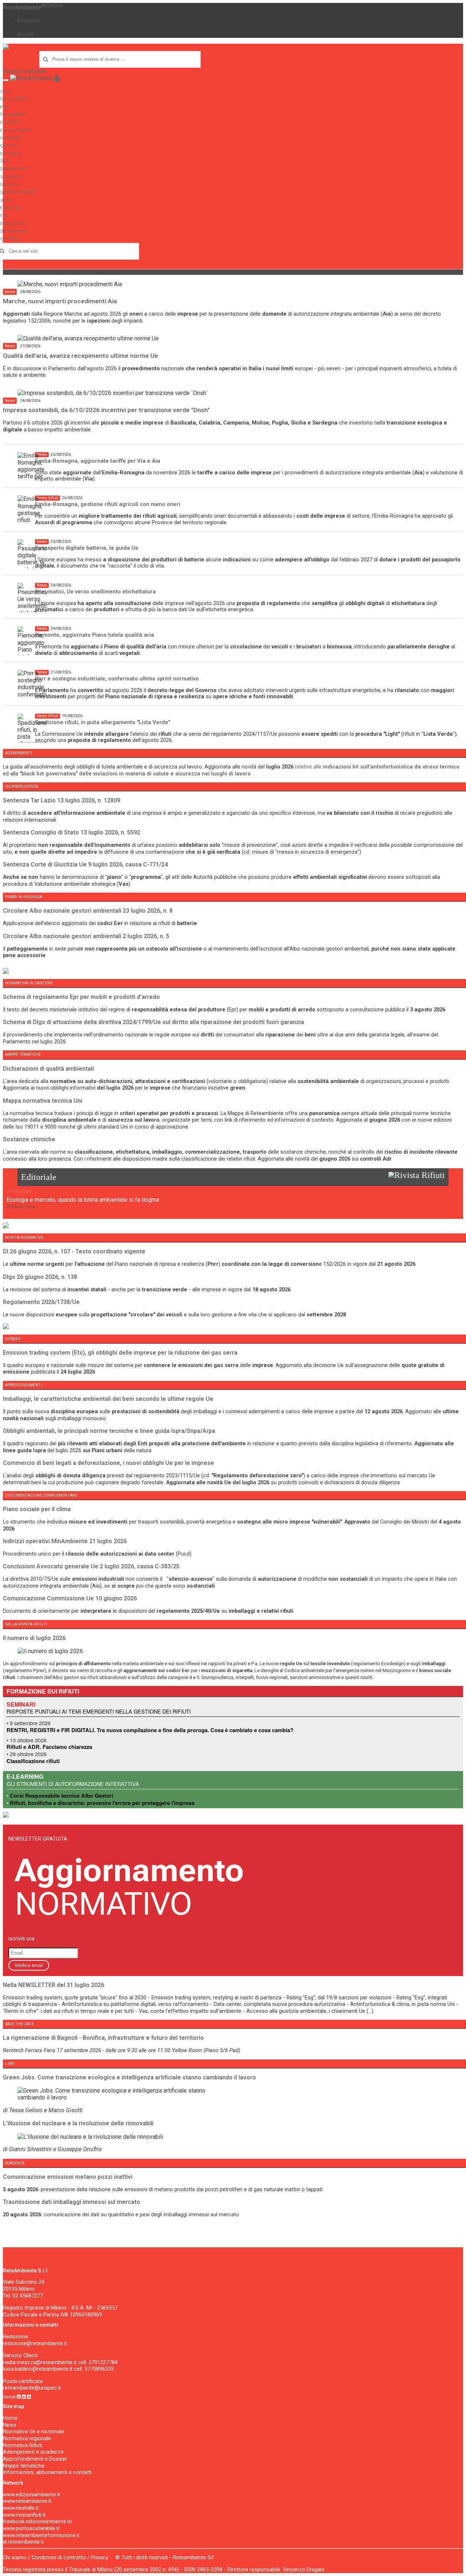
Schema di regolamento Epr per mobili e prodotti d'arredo (81, 997)
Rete (33, 7)
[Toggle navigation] (6, 80)
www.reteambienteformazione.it (41, 2535)
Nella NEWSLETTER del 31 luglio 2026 (54, 1985)
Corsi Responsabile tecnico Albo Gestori (62, 1796)
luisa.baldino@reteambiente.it (38, 2369)
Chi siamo (15, 2557)
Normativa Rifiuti (23, 2445)
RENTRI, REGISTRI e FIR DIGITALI (50, 1730)
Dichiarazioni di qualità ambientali (48, 1069)
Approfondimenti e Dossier (35, 2459)
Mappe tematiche (24, 2466)
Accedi (25, 34)
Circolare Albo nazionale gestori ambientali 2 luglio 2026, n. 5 (86, 936)
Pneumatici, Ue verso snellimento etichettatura (95, 592)
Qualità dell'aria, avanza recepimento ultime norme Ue (80, 356)
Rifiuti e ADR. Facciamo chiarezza (49, 1747)
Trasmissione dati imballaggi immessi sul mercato (72, 2202)
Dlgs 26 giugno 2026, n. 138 (40, 1277)
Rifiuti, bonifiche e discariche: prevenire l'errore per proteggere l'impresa (102, 1803)
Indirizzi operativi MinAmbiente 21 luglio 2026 (65, 1541)
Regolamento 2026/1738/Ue (41, 1302)
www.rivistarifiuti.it (24, 2515)
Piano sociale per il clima (37, 1509)
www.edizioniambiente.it (31, 2494)
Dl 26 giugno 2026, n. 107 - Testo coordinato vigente (74, 1251)
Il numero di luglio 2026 (34, 1638)
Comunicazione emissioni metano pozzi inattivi (68, 2177)
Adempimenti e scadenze (33, 2452)
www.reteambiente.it (27, 2501)
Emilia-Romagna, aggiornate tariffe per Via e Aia (98, 461)
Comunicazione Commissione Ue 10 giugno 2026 (70, 1598)
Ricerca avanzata (24, 71)
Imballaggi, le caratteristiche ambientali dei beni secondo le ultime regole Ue (108, 1399)
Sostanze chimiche (29, 1139)
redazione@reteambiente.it (35, 2343)
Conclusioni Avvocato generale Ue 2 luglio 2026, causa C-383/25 (91, 1566)
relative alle (377, 767)
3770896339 (99, 2369)
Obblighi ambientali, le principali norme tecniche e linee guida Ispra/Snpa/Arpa (109, 1431)
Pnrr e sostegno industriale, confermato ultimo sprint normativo (117, 679)
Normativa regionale (27, 2438)
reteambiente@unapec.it (32, 2388)
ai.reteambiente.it (23, 2542)
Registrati (29, 20)
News (10, 2425)
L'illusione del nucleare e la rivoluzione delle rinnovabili (78, 2123)
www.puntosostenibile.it (31, 2528)
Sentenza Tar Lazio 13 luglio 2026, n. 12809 (62, 800)
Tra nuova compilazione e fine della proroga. (154, 1730)
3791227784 (103, 2362)
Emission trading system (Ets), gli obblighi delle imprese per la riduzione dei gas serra (120, 1353)
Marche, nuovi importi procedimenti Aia (60, 301)
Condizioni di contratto (59, 2557)
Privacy (100, 2557)
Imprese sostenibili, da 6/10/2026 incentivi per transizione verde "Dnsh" (106, 410)
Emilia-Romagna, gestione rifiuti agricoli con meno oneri (108, 504)
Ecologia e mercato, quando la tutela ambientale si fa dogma (83, 1200)
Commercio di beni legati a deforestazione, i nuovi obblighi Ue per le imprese (108, 1463)
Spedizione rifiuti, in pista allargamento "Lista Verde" (102, 722)
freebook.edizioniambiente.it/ (38, 2521)
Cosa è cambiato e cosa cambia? (252, 1730)
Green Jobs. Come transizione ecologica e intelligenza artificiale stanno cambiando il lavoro (129, 2077)
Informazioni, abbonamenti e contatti (47, 2472)
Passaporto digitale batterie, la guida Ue (87, 548)
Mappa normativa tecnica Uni (43, 1101)
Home (10, 2418)
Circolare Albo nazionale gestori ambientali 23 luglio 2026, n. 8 (88, 911)
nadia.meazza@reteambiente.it (40, 2362)
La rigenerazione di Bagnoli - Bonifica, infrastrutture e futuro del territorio (103, 2038)
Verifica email (29, 1965)
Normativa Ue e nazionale (33, 2431)
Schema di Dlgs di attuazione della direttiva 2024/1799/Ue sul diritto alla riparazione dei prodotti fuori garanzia (153, 1022)
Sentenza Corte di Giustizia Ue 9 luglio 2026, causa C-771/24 (85, 864)
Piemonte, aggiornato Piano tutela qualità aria (94, 635)
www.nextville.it (21, 2508)
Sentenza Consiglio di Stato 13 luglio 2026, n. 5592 (72, 832)
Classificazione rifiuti (33, 1761)
